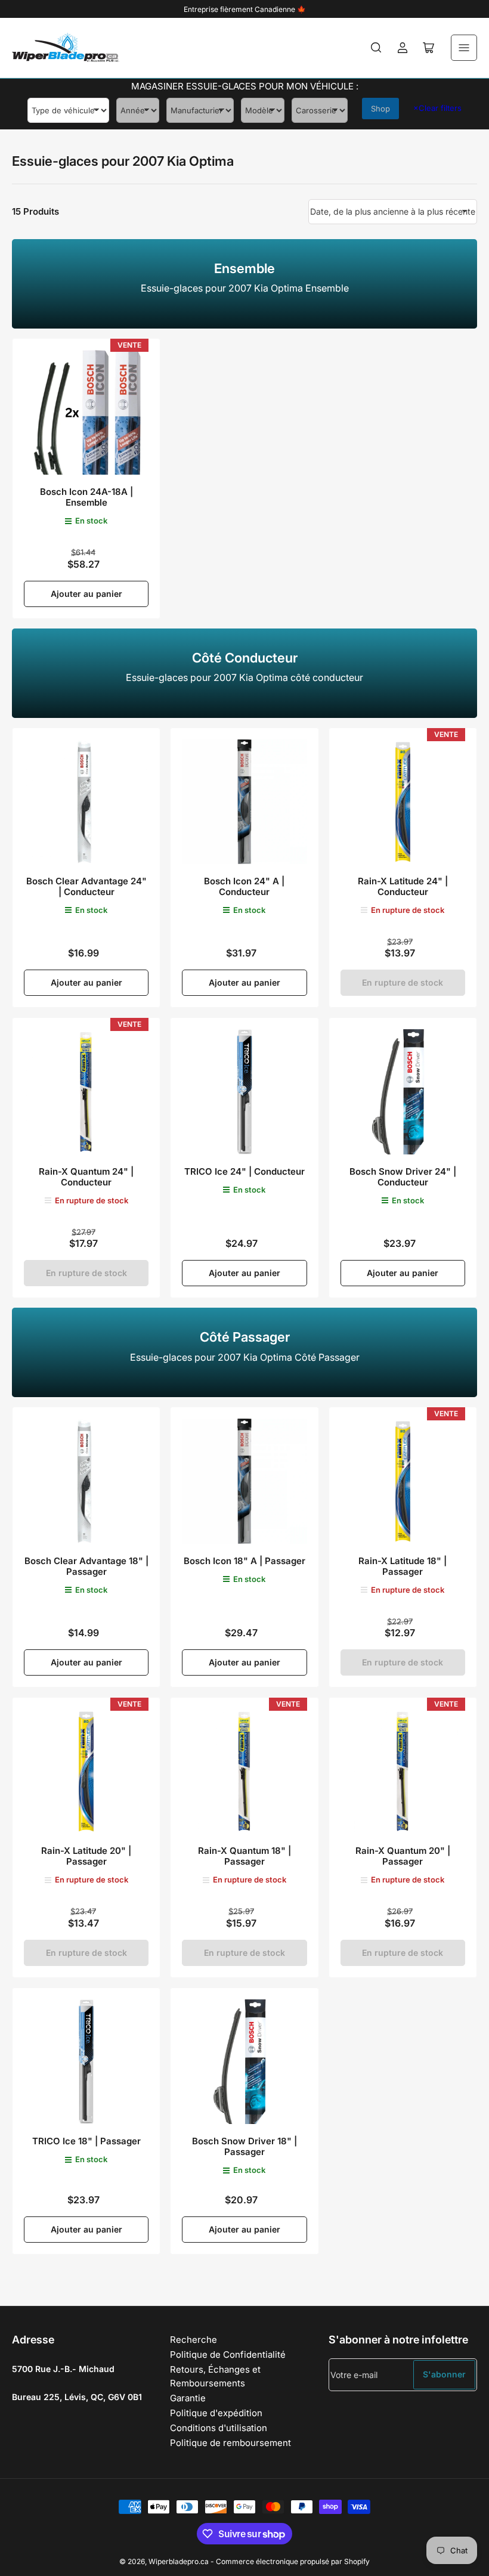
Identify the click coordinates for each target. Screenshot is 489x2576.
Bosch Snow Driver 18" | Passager (244, 2146)
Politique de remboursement (230, 2443)
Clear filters (437, 108)
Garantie (188, 2398)
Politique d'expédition (216, 2413)
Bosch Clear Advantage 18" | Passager (86, 1566)
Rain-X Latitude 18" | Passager (403, 1566)
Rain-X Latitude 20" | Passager (86, 1856)
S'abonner (444, 2374)
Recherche (194, 2340)
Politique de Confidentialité (228, 2354)
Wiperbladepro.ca (179, 2561)
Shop (380, 109)
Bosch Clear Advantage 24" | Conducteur (86, 886)
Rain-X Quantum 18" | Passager (244, 1856)
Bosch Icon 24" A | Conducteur (244, 886)
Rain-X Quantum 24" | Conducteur (86, 1177)
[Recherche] (376, 48)
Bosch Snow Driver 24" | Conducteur (403, 1177)
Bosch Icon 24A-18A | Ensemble (86, 497)
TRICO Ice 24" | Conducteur (244, 1171)
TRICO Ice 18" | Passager (86, 2141)
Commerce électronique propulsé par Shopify (293, 2561)
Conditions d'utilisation (219, 2428)
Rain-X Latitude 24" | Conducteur (403, 886)
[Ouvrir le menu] (464, 48)
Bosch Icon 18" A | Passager (244, 1561)
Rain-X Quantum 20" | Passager (403, 1856)
